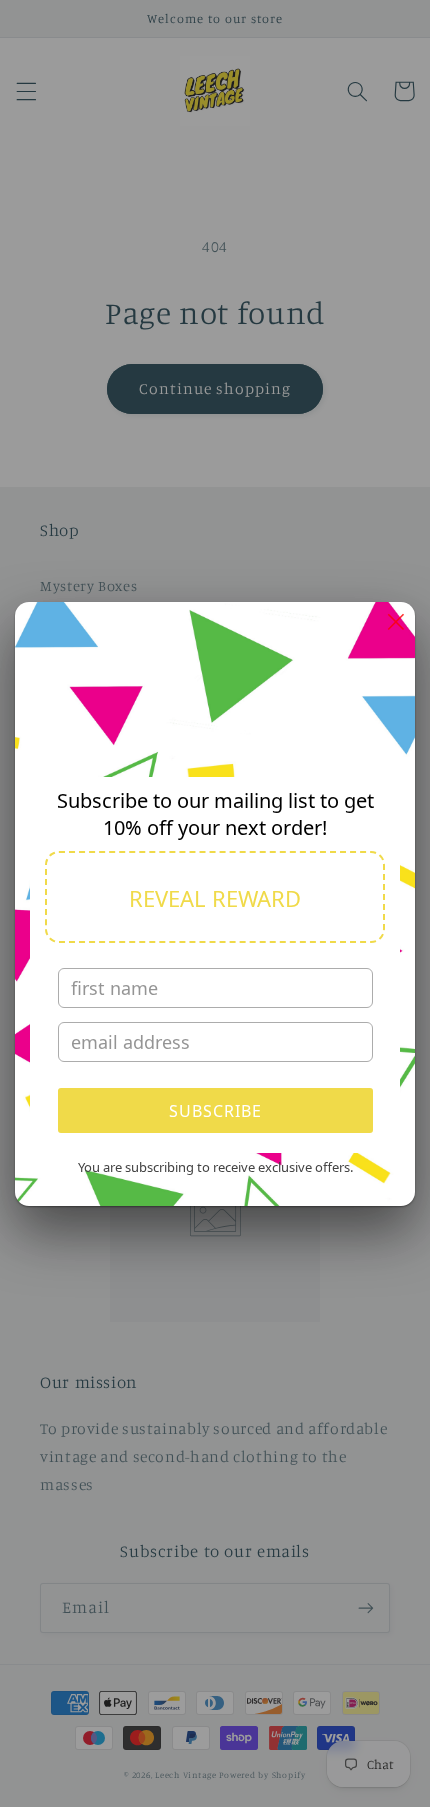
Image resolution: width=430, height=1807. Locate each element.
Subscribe (215, 1111)
